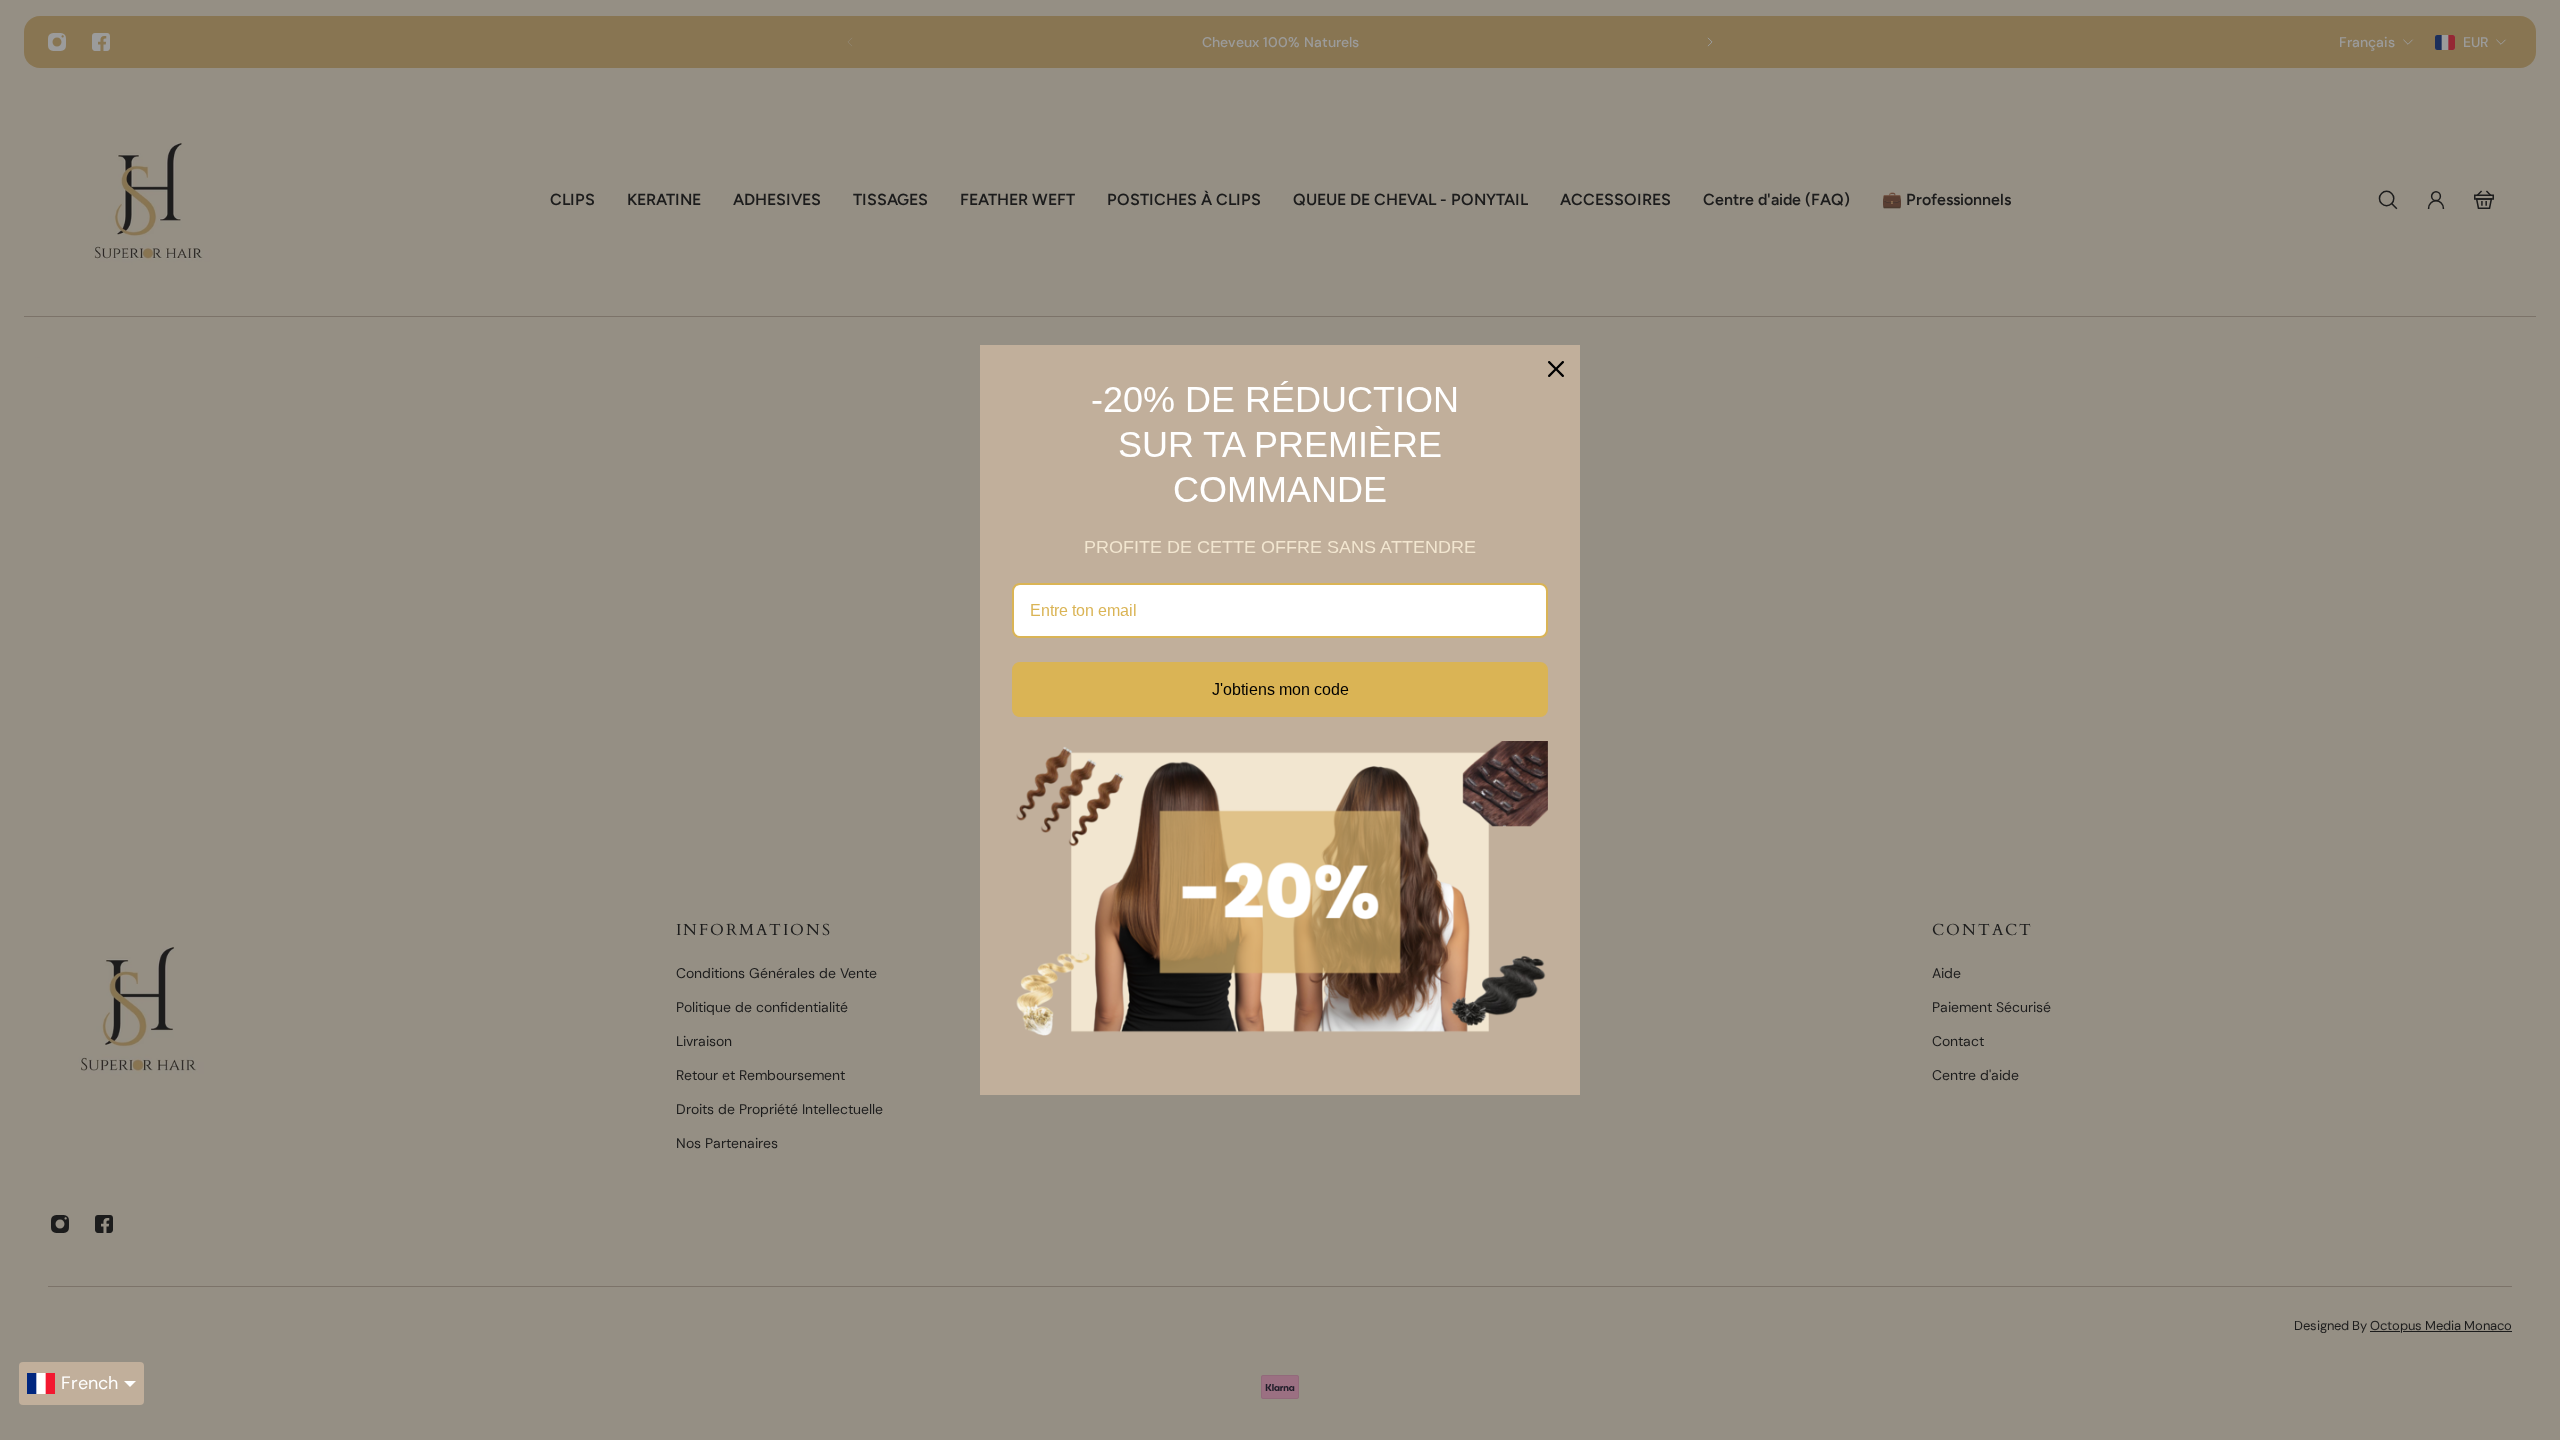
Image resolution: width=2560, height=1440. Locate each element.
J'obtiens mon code (1280, 689)
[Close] (1556, 369)
